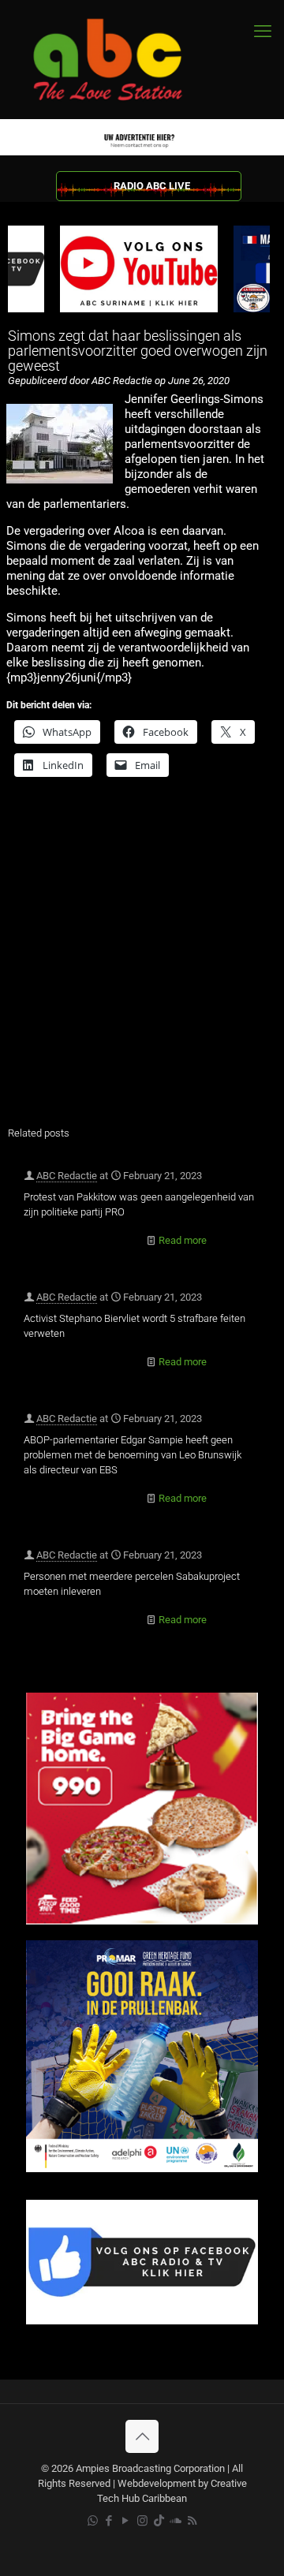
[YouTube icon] (126, 2521)
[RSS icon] (192, 2521)
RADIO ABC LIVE (152, 186)
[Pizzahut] (142, 1921)
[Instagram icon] (142, 2521)
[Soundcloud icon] (176, 2521)
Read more (183, 1240)
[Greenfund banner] (142, 2169)
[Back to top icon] (142, 2436)
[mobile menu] (263, 32)
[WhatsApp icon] (93, 2521)
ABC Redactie (67, 1176)
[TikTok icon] (159, 2521)
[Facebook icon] (109, 2521)
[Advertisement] (142, 962)
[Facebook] (142, 2321)
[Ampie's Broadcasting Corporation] (122, 60)
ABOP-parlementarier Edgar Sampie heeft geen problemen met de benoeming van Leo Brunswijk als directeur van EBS (133, 1455)
